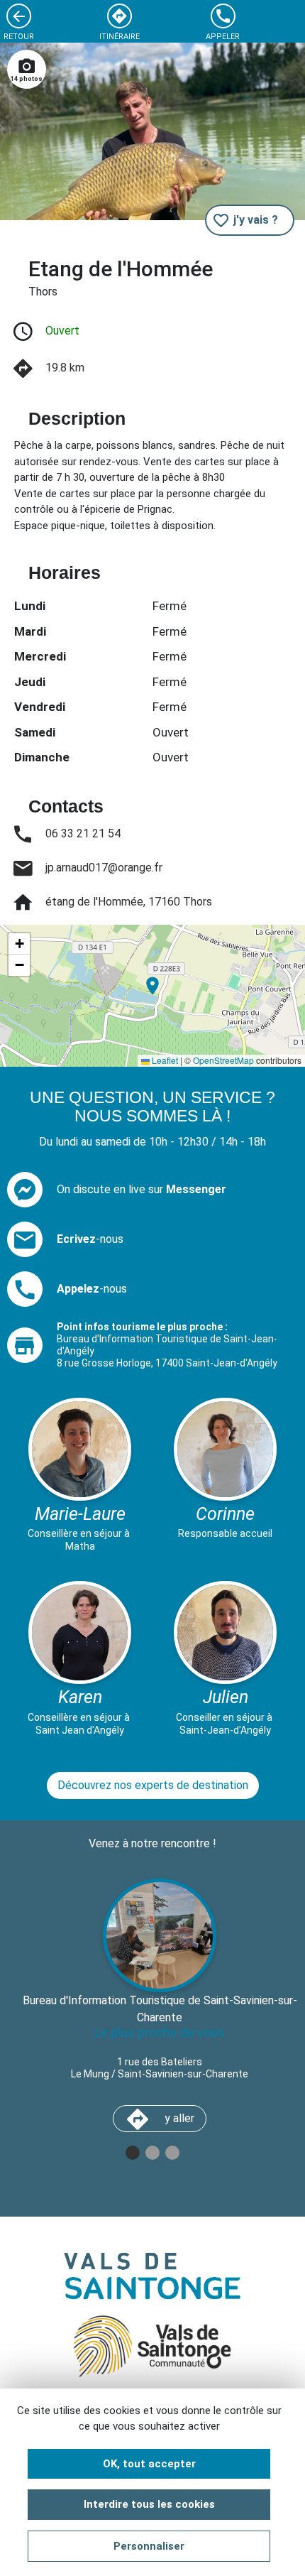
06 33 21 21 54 (83, 833)
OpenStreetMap (223, 1060)
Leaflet (164, 1060)
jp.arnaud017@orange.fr (104, 868)
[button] (152, 986)
